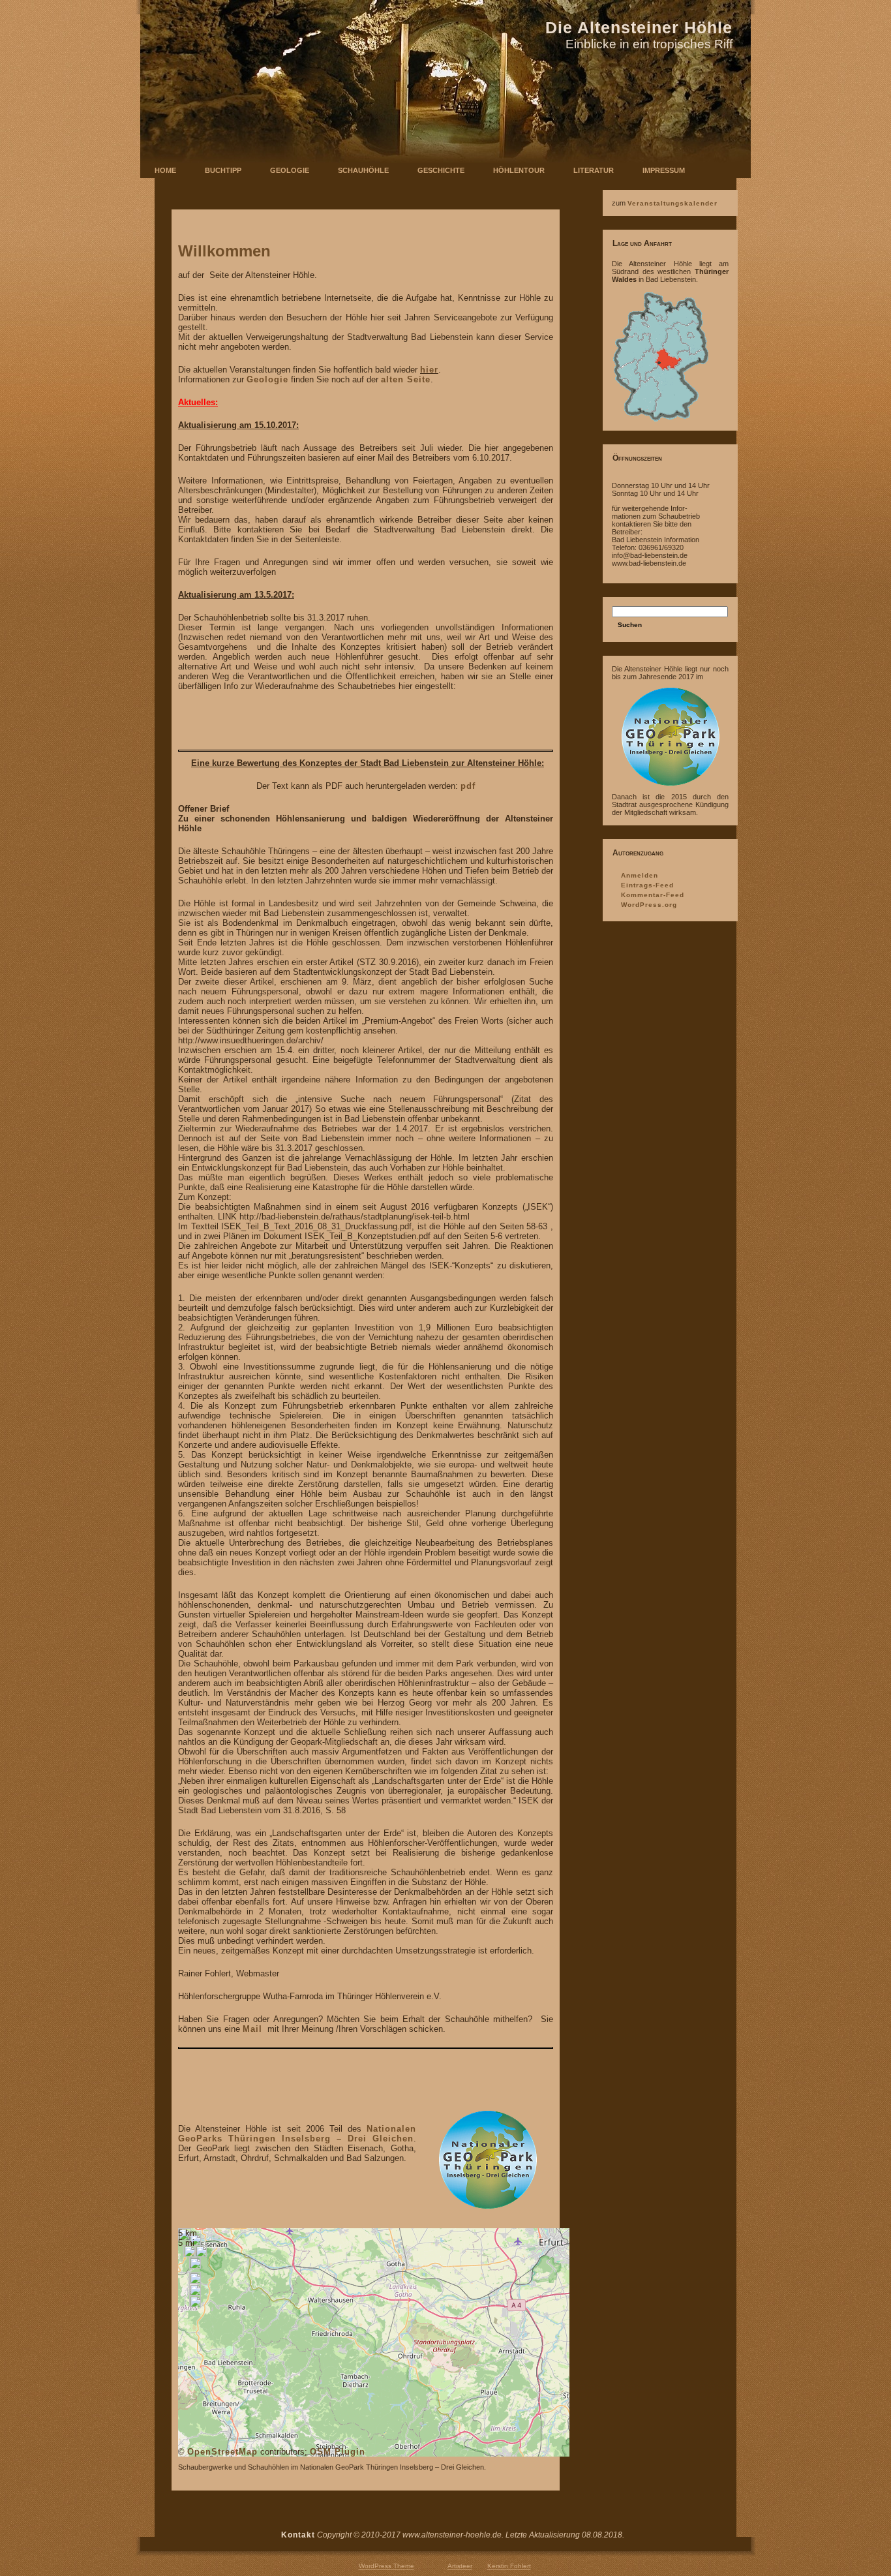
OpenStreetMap (222, 2452)
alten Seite (406, 379)
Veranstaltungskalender (672, 203)
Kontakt (298, 2535)
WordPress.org (649, 905)
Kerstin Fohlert (509, 2566)
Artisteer (460, 2566)
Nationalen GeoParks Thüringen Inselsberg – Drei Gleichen (297, 2134)
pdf (468, 786)
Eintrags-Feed (647, 885)
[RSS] (151, 2541)
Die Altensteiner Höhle (639, 27)
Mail (252, 2029)
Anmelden (640, 875)
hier (429, 370)
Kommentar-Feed (653, 895)
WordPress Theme (386, 2566)
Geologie (267, 379)
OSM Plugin (338, 2452)
